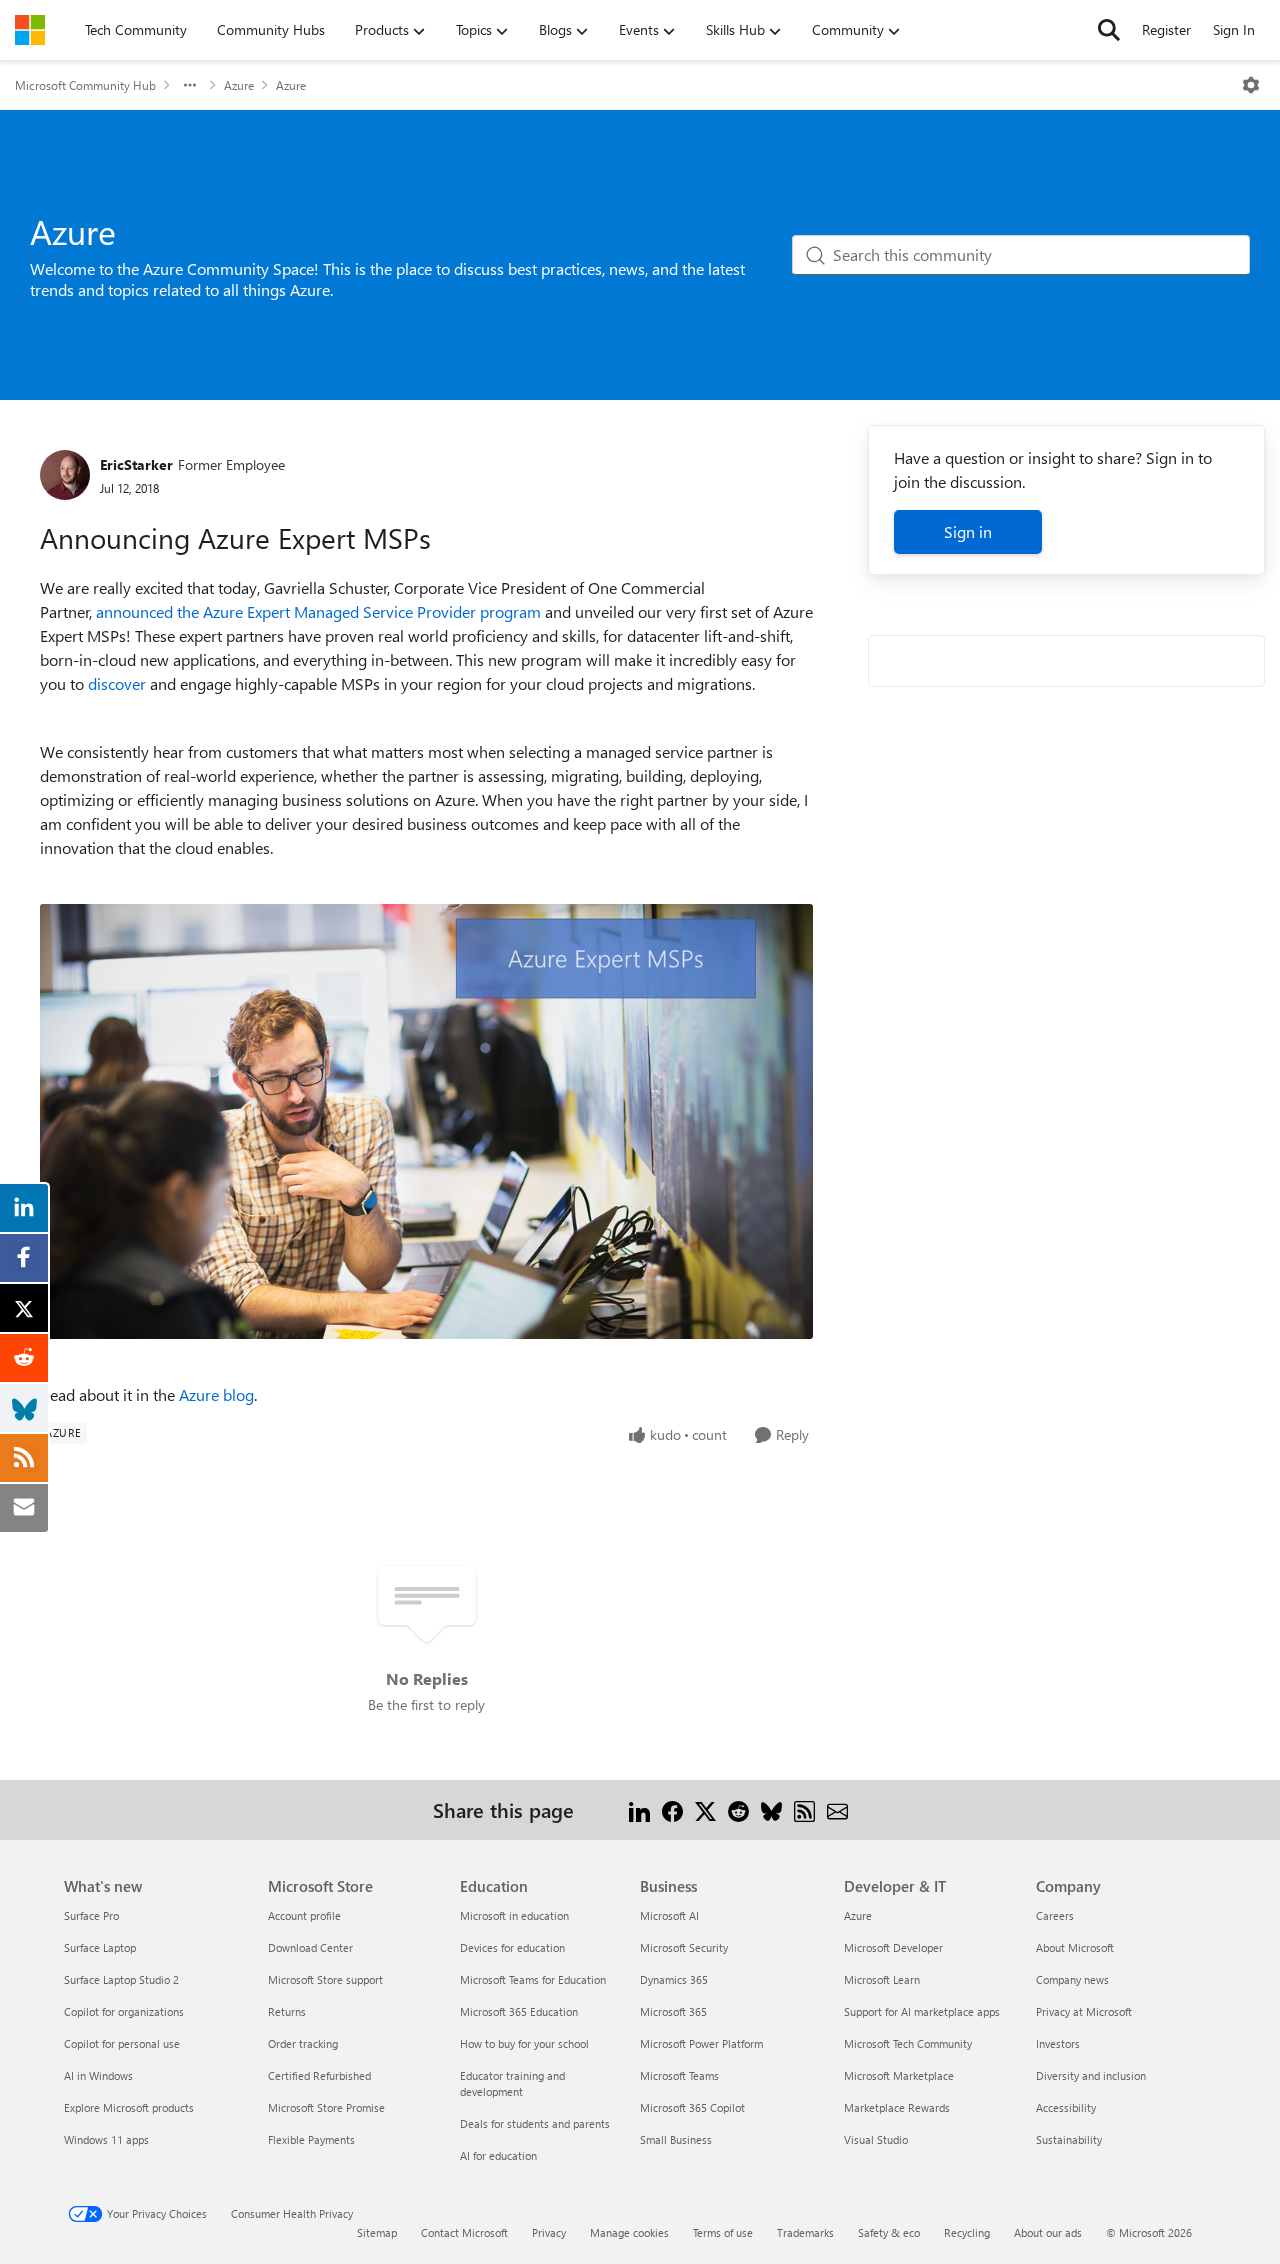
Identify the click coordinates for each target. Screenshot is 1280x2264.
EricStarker (136, 464)
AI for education (498, 2155)
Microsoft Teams (679, 2075)
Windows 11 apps (106, 2139)
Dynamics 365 (674, 1979)
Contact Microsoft (464, 2232)
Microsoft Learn (882, 1979)
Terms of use (723, 2232)
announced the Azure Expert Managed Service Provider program (318, 611)
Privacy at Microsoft (1084, 2011)
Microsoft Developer (893, 1947)
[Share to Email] (837, 1809)
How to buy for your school (524, 2043)
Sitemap (377, 2232)
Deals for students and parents (535, 2123)
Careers (1055, 1915)
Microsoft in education (514, 1915)
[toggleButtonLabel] (1251, 85)
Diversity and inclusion (1091, 2075)
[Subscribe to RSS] (804, 1809)
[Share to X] (705, 1809)
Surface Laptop (100, 1947)
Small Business (676, 2139)
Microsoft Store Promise (326, 2107)
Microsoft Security (684, 1947)
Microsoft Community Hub (85, 85)
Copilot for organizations (124, 2011)
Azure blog (216, 1394)
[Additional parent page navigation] (190, 85)
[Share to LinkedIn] (639, 1809)
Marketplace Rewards (897, 2107)
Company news (1072, 1979)
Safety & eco (889, 2232)
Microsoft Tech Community (908, 2043)
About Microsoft (1075, 1947)
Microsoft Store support (325, 1979)
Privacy (549, 2232)
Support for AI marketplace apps (922, 2011)
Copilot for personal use (122, 2043)
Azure (239, 85)
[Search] (1109, 30)
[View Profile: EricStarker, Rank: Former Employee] (65, 475)
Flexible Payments (311, 2139)
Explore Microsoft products (129, 2107)
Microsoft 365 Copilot (692, 2107)
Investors (1058, 2043)
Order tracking (303, 2043)
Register (1166, 29)
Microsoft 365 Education (519, 2011)
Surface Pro (91, 1915)
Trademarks (805, 2232)
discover (117, 683)
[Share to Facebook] (672, 1809)
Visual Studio (876, 2139)
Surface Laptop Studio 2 (121, 1979)
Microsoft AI (669, 1915)
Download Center (310, 1947)
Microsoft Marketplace (899, 2075)
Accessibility (1066, 2107)
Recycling (967, 2232)
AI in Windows (98, 2075)
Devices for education (512, 1947)
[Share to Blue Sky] (771, 1809)
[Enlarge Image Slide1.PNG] (426, 1121)
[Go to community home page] (30, 30)
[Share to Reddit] (738, 1809)
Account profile (304, 1915)
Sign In (1234, 29)
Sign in (968, 531)
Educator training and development (512, 2083)
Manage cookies (629, 2232)
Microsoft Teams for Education (533, 1979)
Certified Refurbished (319, 2075)
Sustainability (1069, 2139)
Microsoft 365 (673, 2011)
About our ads (1048, 2232)
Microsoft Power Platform (701, 2043)
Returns (287, 2011)
